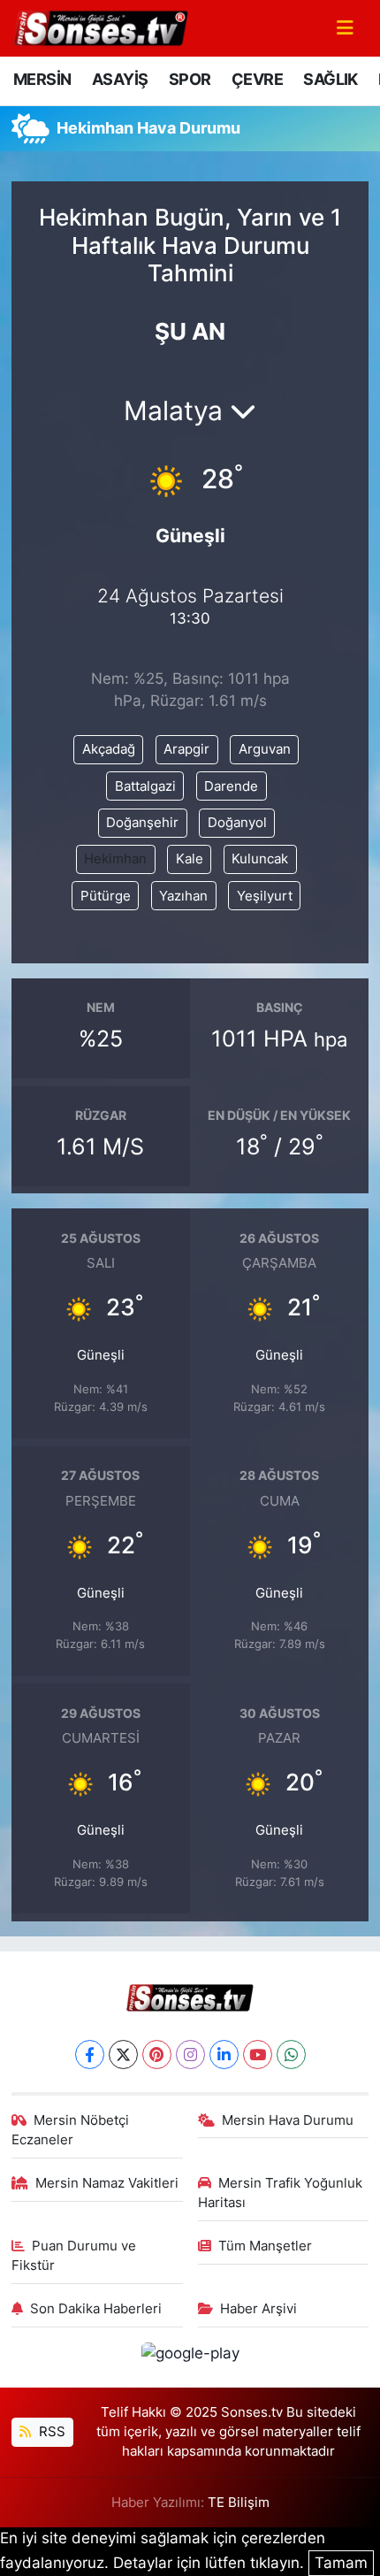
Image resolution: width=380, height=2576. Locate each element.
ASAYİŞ (120, 79)
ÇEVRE (257, 79)
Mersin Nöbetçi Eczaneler (71, 2130)
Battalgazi (145, 786)
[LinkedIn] (224, 2055)
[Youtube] (258, 2055)
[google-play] (190, 2356)
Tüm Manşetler (265, 2246)
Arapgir (186, 749)
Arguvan (265, 749)
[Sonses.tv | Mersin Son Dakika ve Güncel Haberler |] (100, 27)
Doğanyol (237, 823)
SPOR (190, 79)
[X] (123, 2055)
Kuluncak (260, 859)
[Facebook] (90, 2055)
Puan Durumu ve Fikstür (74, 2256)
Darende (231, 786)
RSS (50, 2432)
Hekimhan (115, 859)
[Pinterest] (157, 2055)
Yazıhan (183, 896)
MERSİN (42, 79)
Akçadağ (109, 749)
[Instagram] (190, 2055)
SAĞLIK (330, 79)
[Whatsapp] (291, 2055)
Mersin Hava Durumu (288, 2120)
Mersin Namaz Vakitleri (107, 2183)
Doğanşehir (142, 823)
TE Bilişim (239, 2503)
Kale (190, 859)
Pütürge (106, 896)
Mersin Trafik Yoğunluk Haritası (281, 2193)
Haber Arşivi (258, 2309)
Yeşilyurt (265, 896)
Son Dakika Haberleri (96, 2309)
